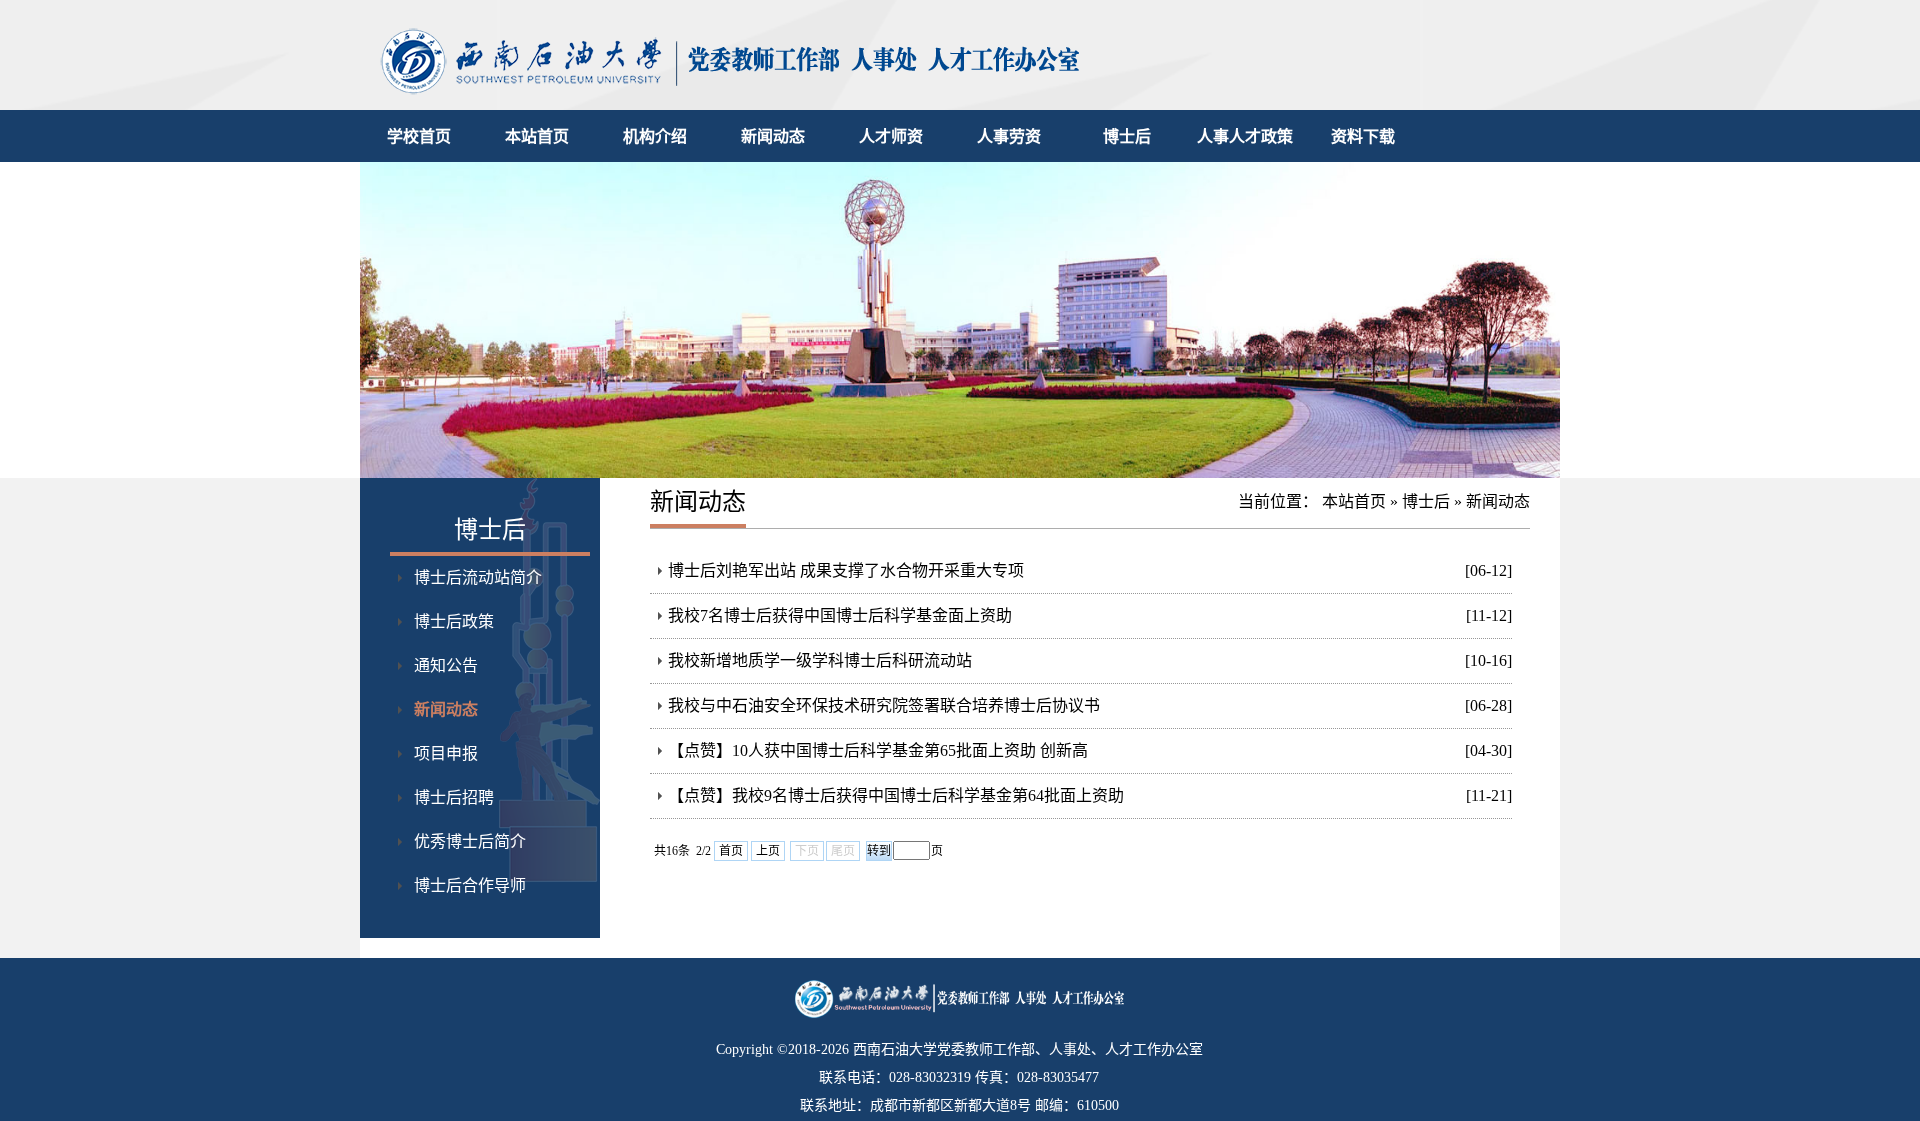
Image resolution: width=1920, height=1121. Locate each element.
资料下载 (1363, 136)
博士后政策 (454, 621)
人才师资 (891, 136)
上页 (768, 851)
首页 (731, 851)
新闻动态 (773, 136)
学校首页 (419, 136)
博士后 (1127, 136)
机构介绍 (655, 136)
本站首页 (537, 136)
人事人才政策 (1245, 136)
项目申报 (446, 753)
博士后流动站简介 (478, 577)
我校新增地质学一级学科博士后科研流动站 (820, 660)
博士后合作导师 (470, 885)
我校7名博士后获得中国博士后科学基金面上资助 (840, 615)
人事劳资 (1009, 136)
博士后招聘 (454, 797)
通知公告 (446, 665)
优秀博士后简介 (470, 841)
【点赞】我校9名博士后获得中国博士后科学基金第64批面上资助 (896, 795)
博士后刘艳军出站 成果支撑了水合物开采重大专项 (846, 570)
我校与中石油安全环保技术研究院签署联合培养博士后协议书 (884, 705)
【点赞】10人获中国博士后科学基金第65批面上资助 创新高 (878, 750)
